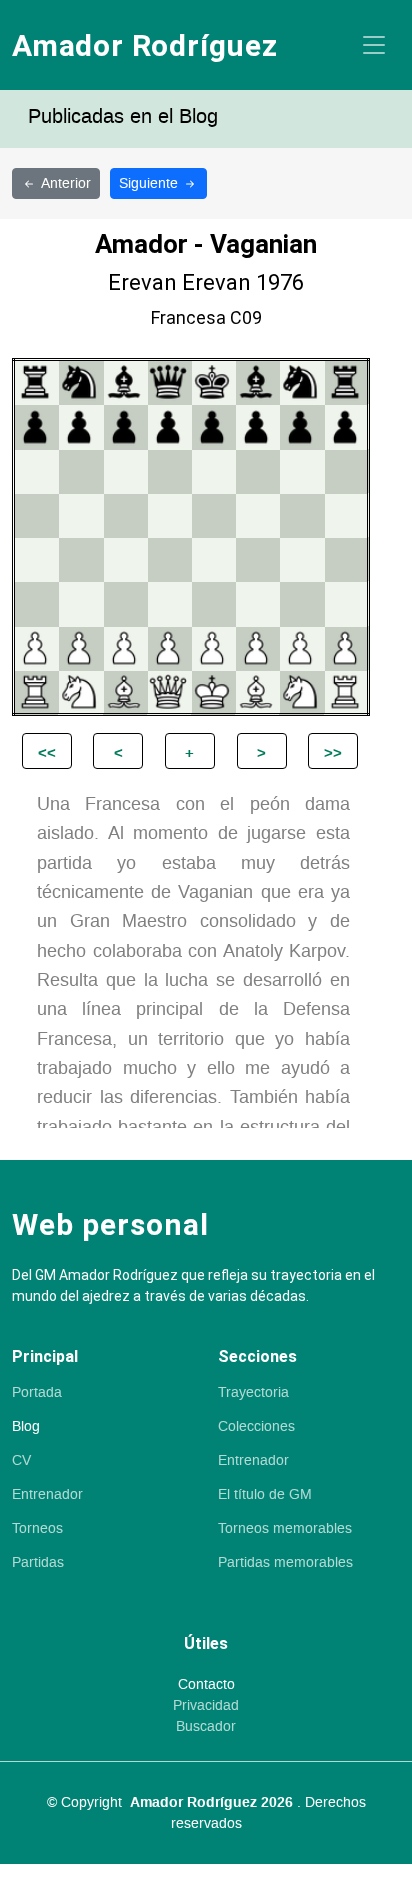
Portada (37, 1393)
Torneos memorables (285, 1529)
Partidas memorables (285, 1563)
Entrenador (47, 1495)
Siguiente (150, 183)
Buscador (206, 1727)
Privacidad (206, 1706)
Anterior (66, 183)
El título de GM (265, 1495)
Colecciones (256, 1427)
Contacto (206, 1685)
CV (21, 1461)
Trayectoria (253, 1393)
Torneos (37, 1529)
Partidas (38, 1563)
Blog (26, 1427)
